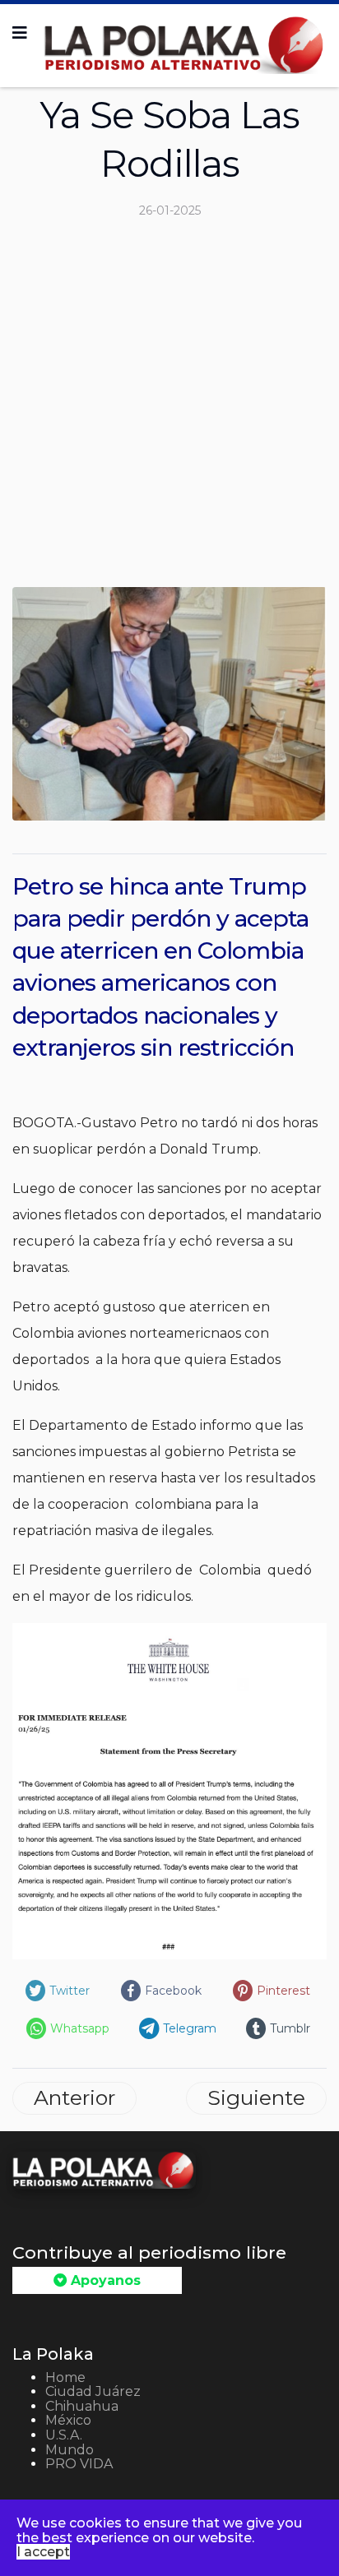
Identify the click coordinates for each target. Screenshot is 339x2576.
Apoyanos (104, 2280)
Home (65, 2377)
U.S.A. (64, 2435)
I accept (43, 2552)
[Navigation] (20, 33)
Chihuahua (82, 2406)
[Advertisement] (169, 409)
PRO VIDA (79, 2464)
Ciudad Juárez (93, 2391)
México (68, 2420)
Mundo (70, 2450)
